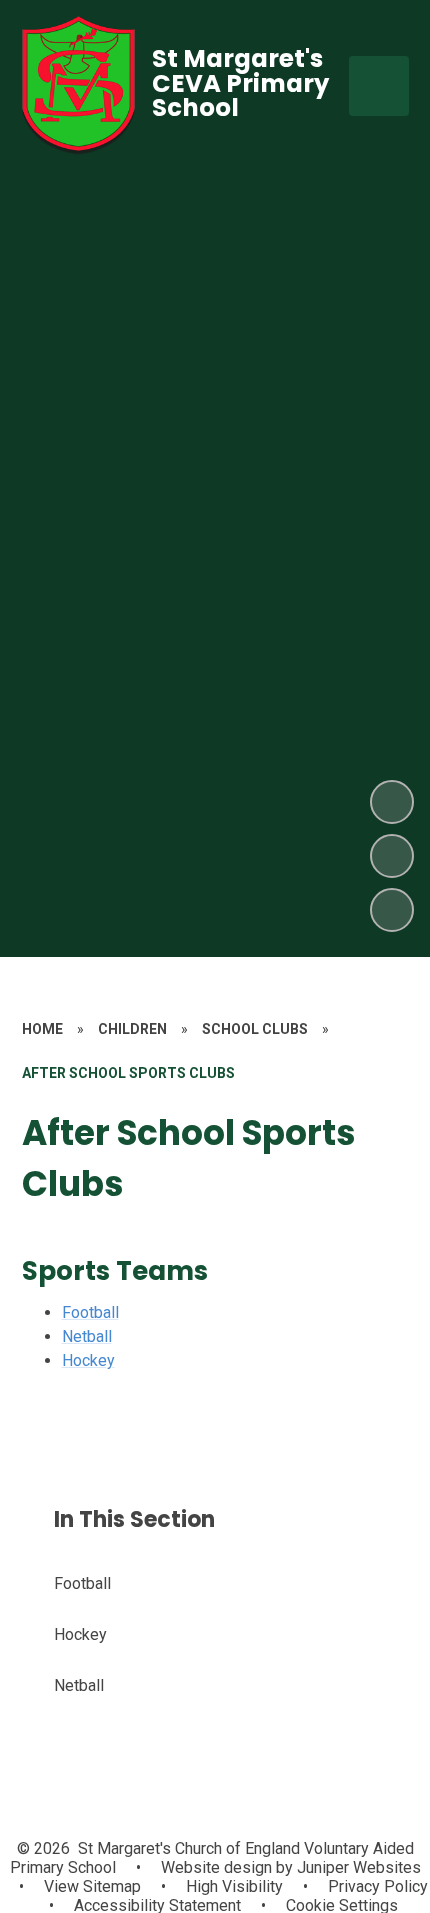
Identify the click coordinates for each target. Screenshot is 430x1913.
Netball (87, 1336)
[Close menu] (379, 86)
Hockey (88, 1360)
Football (90, 1312)
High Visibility (234, 1886)
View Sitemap (92, 1886)
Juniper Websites (357, 1867)
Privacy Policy (378, 1886)
